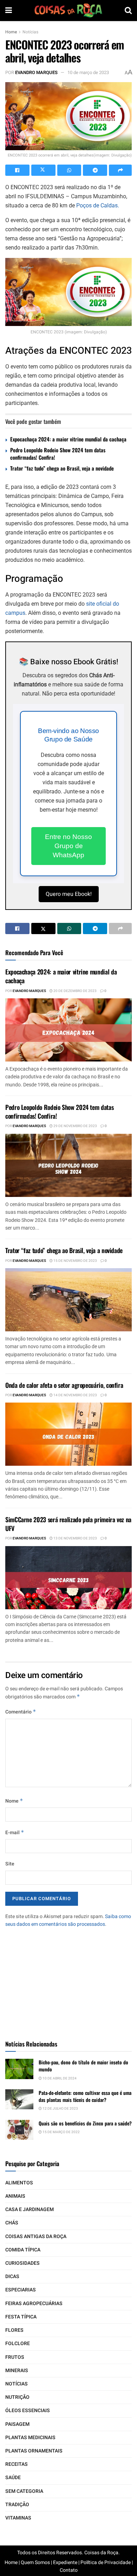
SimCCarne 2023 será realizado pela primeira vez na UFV (68, 1524)
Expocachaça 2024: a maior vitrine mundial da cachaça (68, 439)
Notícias (30, 32)
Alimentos (19, 2183)
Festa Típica (21, 2317)
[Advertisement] (68, 1981)
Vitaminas (18, 2518)
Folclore (18, 2344)
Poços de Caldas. (98, 205)
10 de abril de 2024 (59, 2078)
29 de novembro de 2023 (75, 1126)
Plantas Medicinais (30, 2438)
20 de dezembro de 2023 (75, 991)
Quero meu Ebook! (69, 894)
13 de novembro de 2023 (75, 1538)
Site (10, 1864)
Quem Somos (35, 2562)
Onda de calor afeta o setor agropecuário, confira (64, 1385)
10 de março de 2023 (88, 72)
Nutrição (17, 2397)
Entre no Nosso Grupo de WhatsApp (68, 846)
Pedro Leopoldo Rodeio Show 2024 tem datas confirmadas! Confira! (58, 454)
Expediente (65, 2562)
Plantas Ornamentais (34, 2451)
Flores (14, 2330)
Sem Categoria (24, 2491)
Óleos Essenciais (28, 2411)
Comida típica (23, 2250)
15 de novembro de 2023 (75, 1261)
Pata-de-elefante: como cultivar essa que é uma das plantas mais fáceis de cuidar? (85, 2096)
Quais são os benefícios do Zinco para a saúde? (85, 2123)
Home (11, 32)
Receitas (17, 2464)
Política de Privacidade (106, 2562)
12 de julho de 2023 (60, 2109)
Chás (12, 2223)
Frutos (15, 2357)
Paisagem (17, 2424)
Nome (14, 1801)
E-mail (15, 1833)
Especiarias (21, 2290)
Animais (15, 2196)
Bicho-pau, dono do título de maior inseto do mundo (83, 2066)
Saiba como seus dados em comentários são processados (68, 1920)
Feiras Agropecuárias (34, 2304)
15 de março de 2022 (61, 2132)
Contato (69, 2570)
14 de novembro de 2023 (75, 1395)
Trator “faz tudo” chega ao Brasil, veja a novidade (62, 468)
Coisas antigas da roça (36, 2236)
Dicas (12, 2277)
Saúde (13, 2478)
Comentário (21, 1712)
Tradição (17, 2505)
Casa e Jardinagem (30, 2209)
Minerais (17, 2371)
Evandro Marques (36, 72)
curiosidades (22, 2263)
